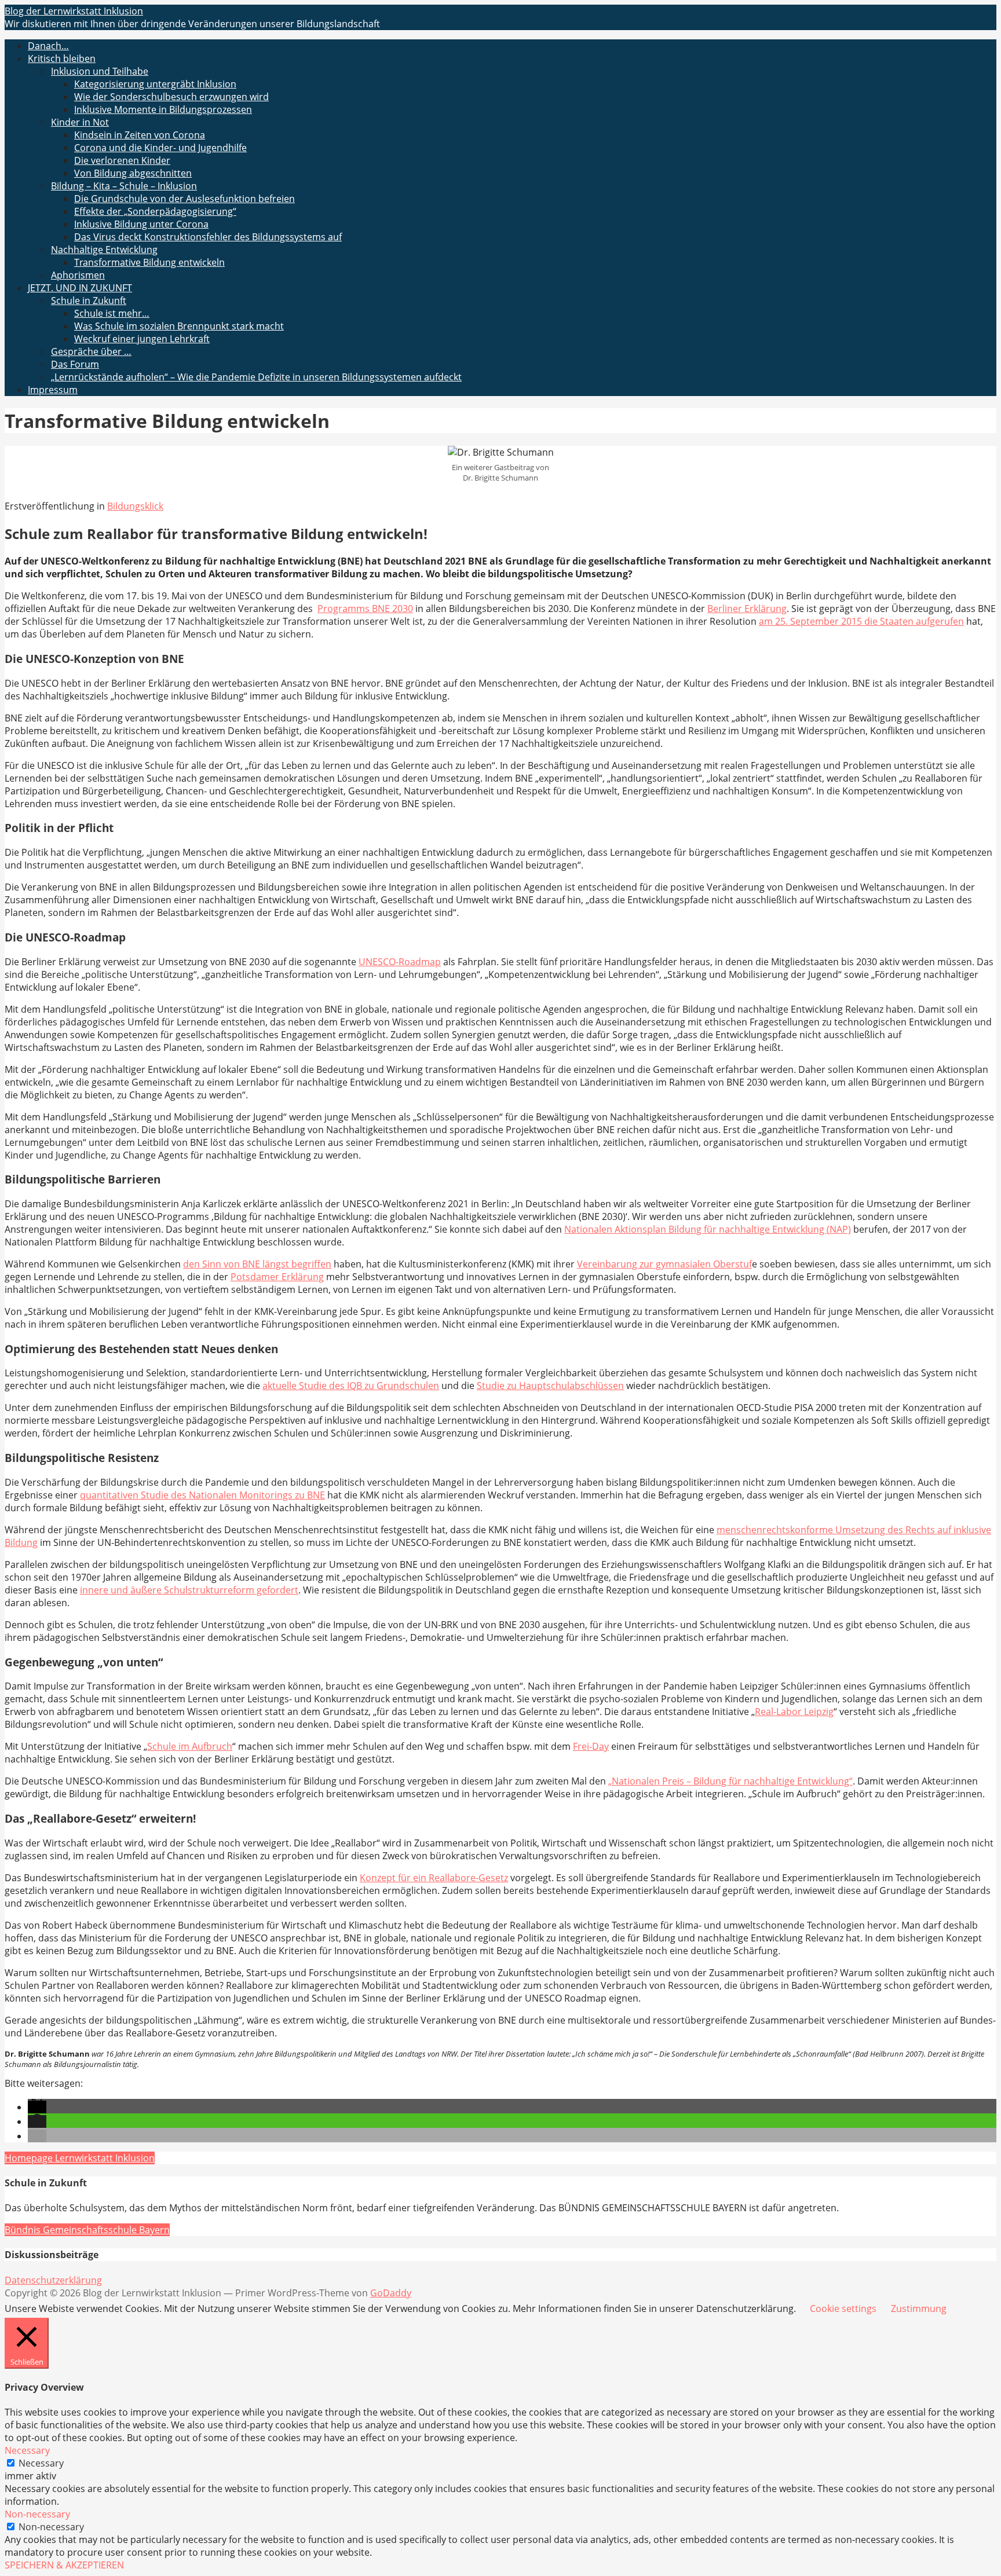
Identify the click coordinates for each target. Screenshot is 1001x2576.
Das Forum (75, 364)
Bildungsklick (135, 506)
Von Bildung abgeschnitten (133, 173)
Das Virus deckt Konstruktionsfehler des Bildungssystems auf (208, 237)
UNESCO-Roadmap (400, 962)
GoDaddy (391, 2293)
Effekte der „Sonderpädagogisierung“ (155, 211)
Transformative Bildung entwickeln (149, 262)
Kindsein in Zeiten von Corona (140, 135)
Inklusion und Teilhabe (100, 71)
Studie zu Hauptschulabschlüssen (550, 1386)
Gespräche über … (91, 351)
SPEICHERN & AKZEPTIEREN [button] (64, 2565)
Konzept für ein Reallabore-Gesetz (434, 1878)
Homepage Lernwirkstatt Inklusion (80, 2158)
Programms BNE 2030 (365, 609)
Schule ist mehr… (112, 313)
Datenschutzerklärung (53, 2280)
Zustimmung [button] (919, 2308)
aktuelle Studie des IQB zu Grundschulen (351, 1386)
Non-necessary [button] (37, 2514)
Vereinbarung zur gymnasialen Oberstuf (664, 1264)
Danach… (48, 46)
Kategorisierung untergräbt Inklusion (155, 84)
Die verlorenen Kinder (122, 160)
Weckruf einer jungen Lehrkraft (142, 339)
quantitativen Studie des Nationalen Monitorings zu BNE (202, 1495)
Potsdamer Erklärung (277, 1277)
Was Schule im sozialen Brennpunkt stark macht (179, 326)
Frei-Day (591, 1746)
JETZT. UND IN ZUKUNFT (80, 288)
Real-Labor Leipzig (794, 1712)
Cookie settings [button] (843, 2308)
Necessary (41, 2463)
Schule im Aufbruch (190, 1746)
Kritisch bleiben (62, 58)
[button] (37, 2107)
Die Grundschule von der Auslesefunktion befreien (185, 199)
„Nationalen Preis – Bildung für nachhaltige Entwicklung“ (730, 1781)
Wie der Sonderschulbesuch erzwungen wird (171, 97)
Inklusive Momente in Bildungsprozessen (163, 109)
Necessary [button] (27, 2450)
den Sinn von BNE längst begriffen (257, 1264)
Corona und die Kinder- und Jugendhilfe (160, 148)
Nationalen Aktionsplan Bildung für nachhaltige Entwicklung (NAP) (708, 1229)
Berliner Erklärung (747, 609)
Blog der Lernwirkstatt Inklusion (74, 11)
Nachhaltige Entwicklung (104, 250)
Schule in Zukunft (89, 301)
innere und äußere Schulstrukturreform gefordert (189, 1590)
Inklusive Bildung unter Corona (141, 224)
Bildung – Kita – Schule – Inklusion (124, 186)
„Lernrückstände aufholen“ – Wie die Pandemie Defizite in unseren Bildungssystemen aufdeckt (256, 377)
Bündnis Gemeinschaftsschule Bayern (87, 2230)
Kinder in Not (80, 122)
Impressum (53, 390)
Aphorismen (78, 275)
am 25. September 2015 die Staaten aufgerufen (861, 621)
